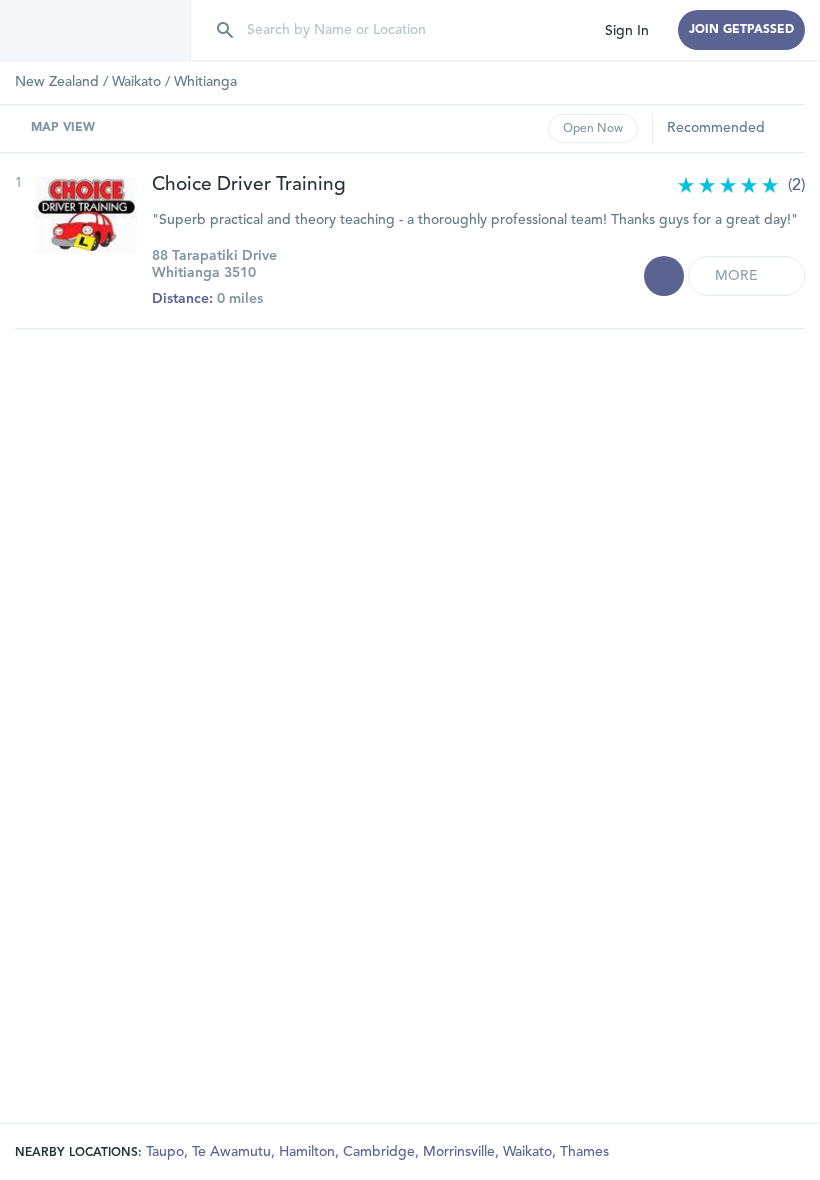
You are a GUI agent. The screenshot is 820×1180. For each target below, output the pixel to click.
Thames (584, 1152)
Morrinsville (461, 1152)
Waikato (136, 82)
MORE (738, 276)
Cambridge (381, 1152)
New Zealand (57, 82)
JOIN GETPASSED (741, 30)
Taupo (167, 1152)
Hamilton (309, 1152)
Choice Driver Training (249, 185)
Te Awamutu (233, 1152)
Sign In (627, 31)
